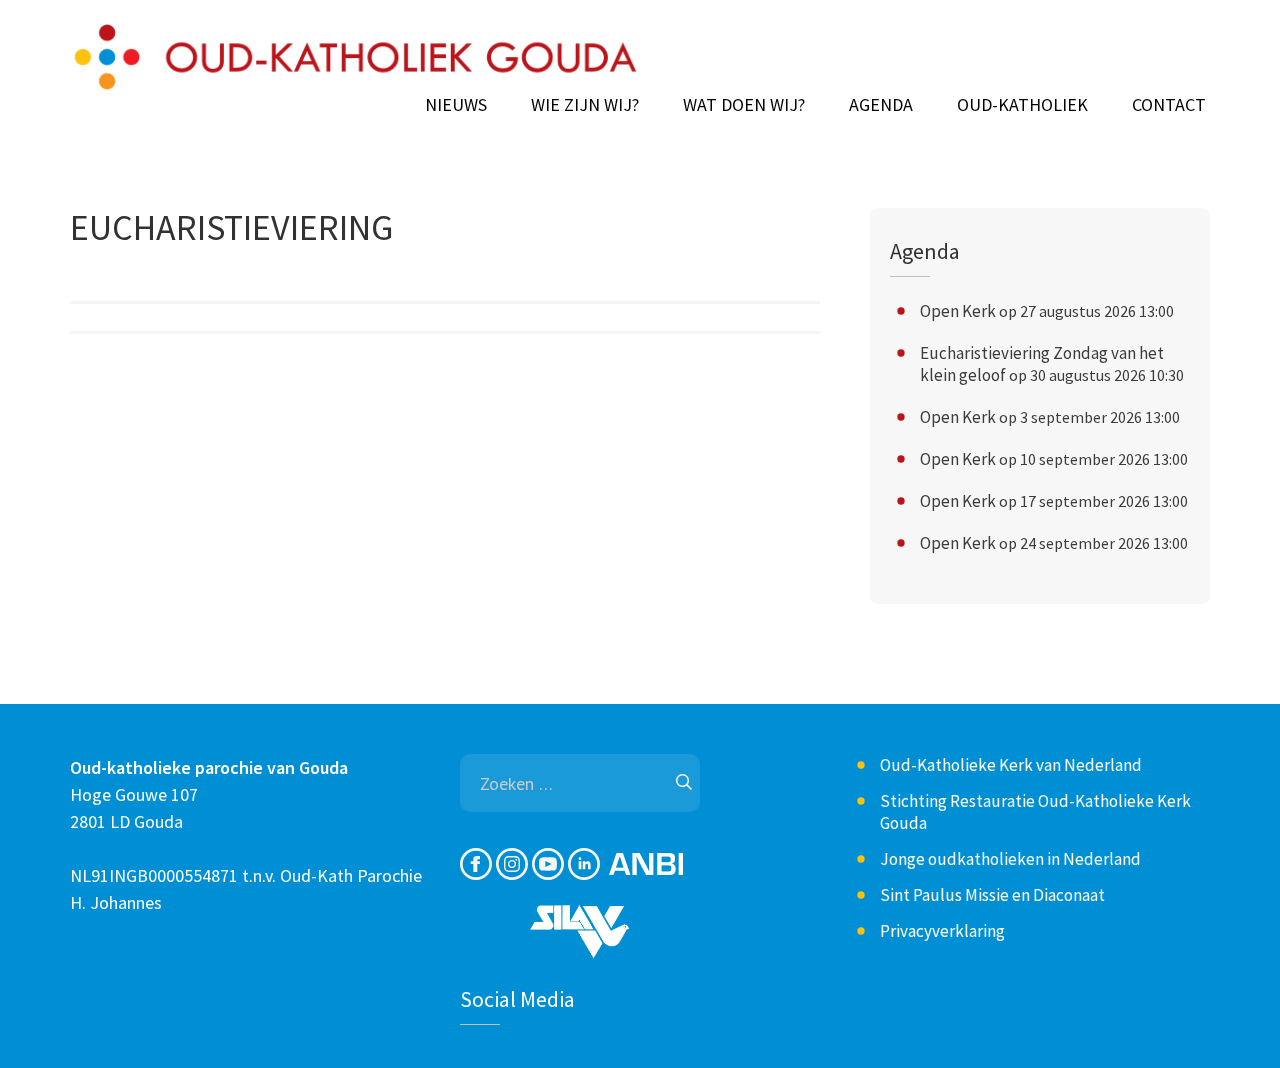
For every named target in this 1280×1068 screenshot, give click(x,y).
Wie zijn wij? (585, 105)
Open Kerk (958, 311)
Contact (1169, 105)
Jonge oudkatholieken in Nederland (1010, 859)
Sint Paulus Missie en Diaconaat (992, 895)
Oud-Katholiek (1022, 105)
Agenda (881, 105)
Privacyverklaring (942, 931)
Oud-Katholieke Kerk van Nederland (1011, 765)
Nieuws (456, 105)
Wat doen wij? (744, 105)
